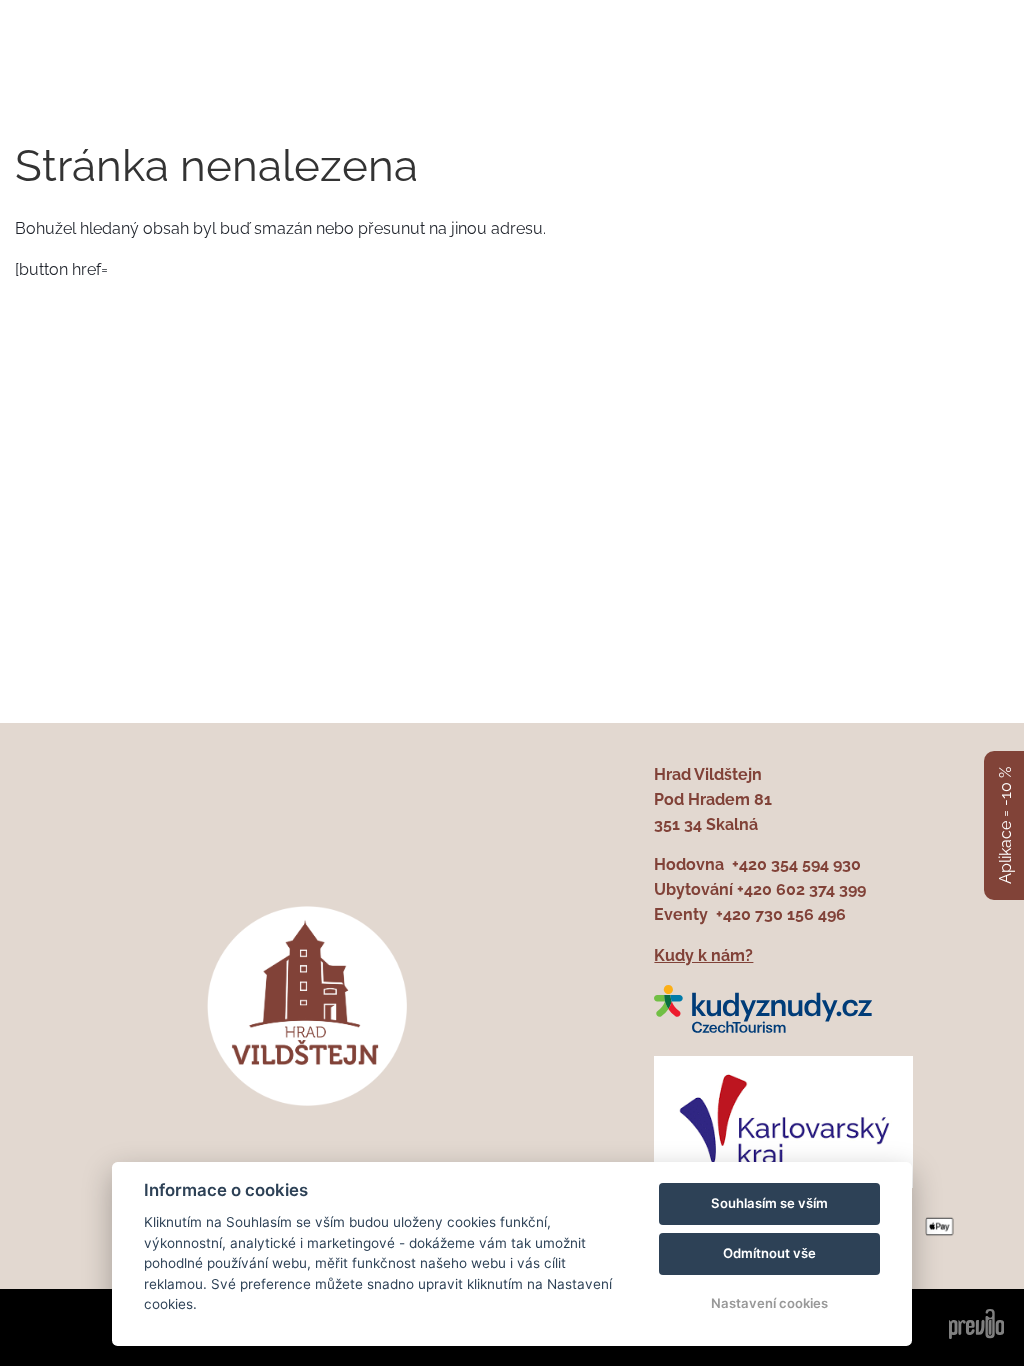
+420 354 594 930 (796, 864)
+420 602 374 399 (801, 889)
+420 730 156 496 (781, 914)
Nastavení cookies (769, 1303)
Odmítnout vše (769, 1253)
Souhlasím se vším (769, 1203)
